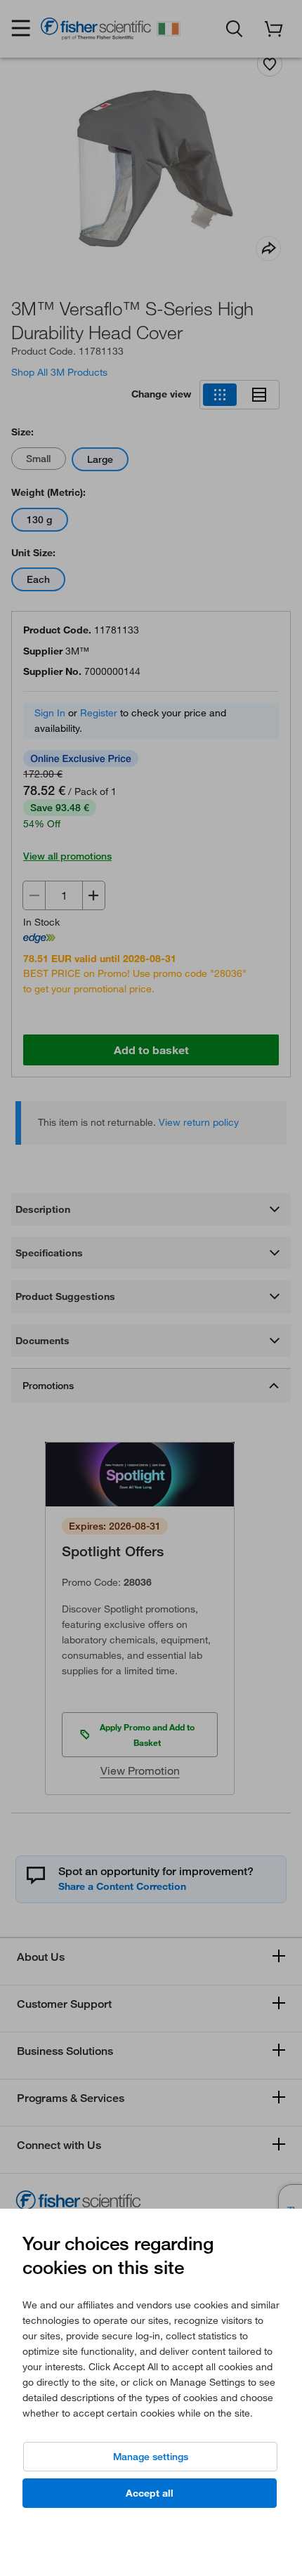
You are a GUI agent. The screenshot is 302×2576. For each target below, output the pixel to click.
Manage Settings (151, 2457)
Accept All (150, 2493)
